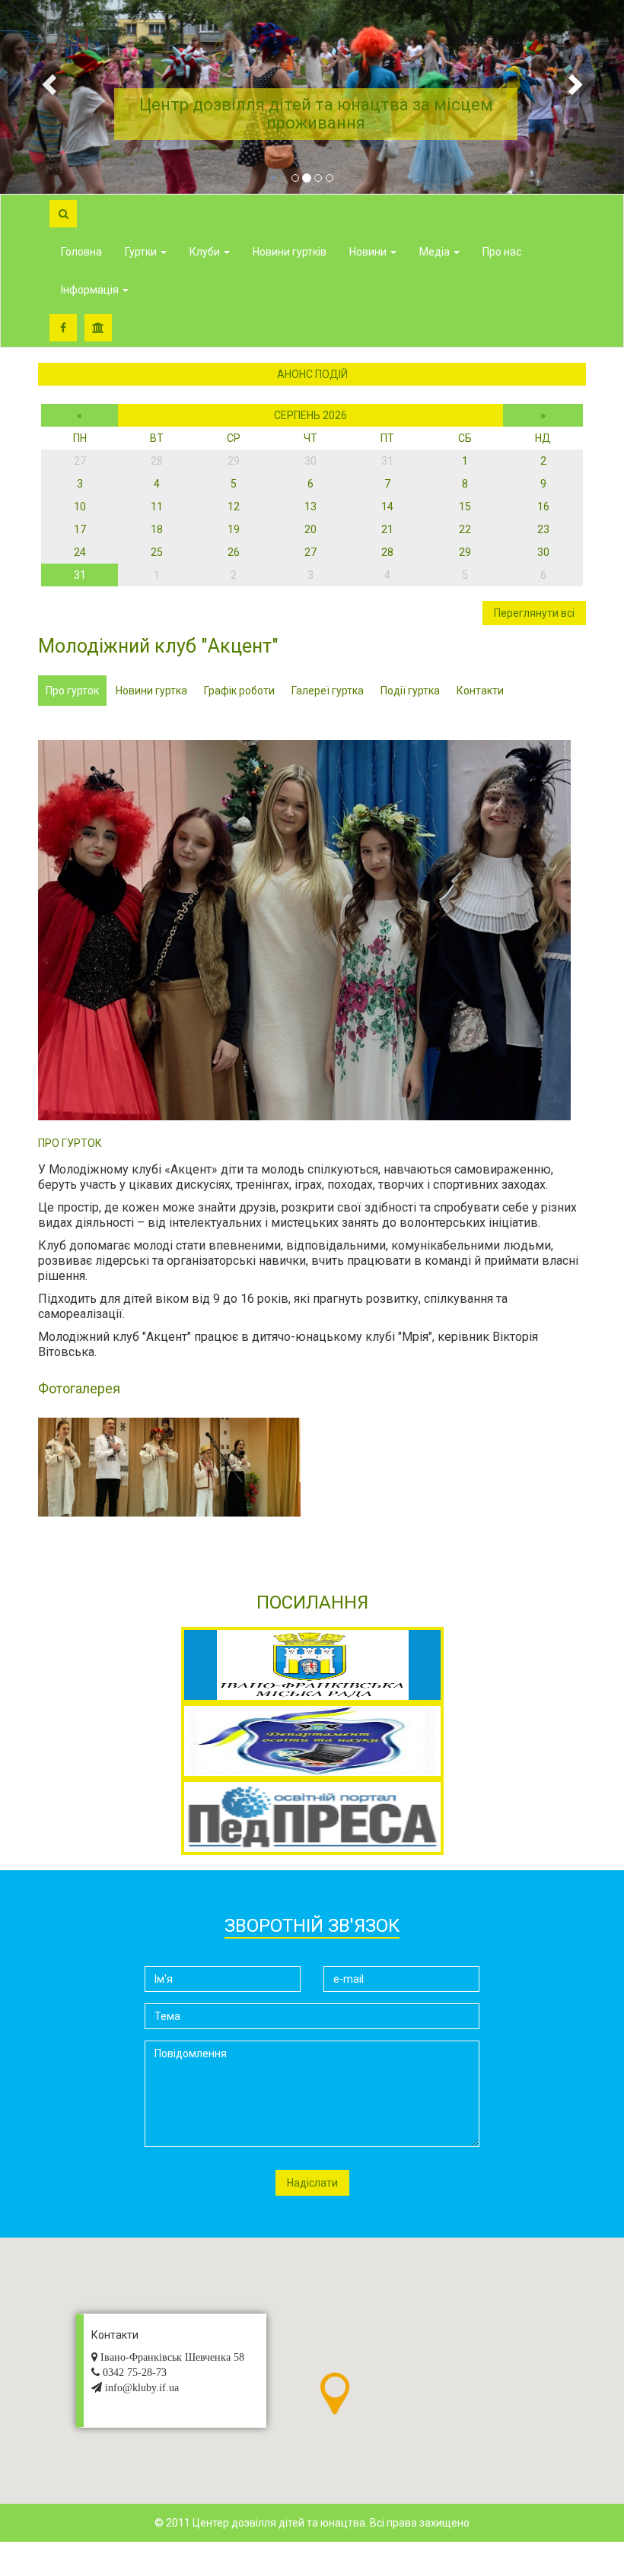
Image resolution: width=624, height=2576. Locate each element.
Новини (369, 252)
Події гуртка (410, 691)
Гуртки (142, 252)
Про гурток (72, 691)
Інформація (91, 290)
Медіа (436, 252)
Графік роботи (239, 691)
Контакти (480, 691)
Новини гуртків (290, 252)
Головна (81, 252)
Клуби (206, 252)
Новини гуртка (151, 691)
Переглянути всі (534, 613)
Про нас (502, 252)
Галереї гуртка (328, 691)
